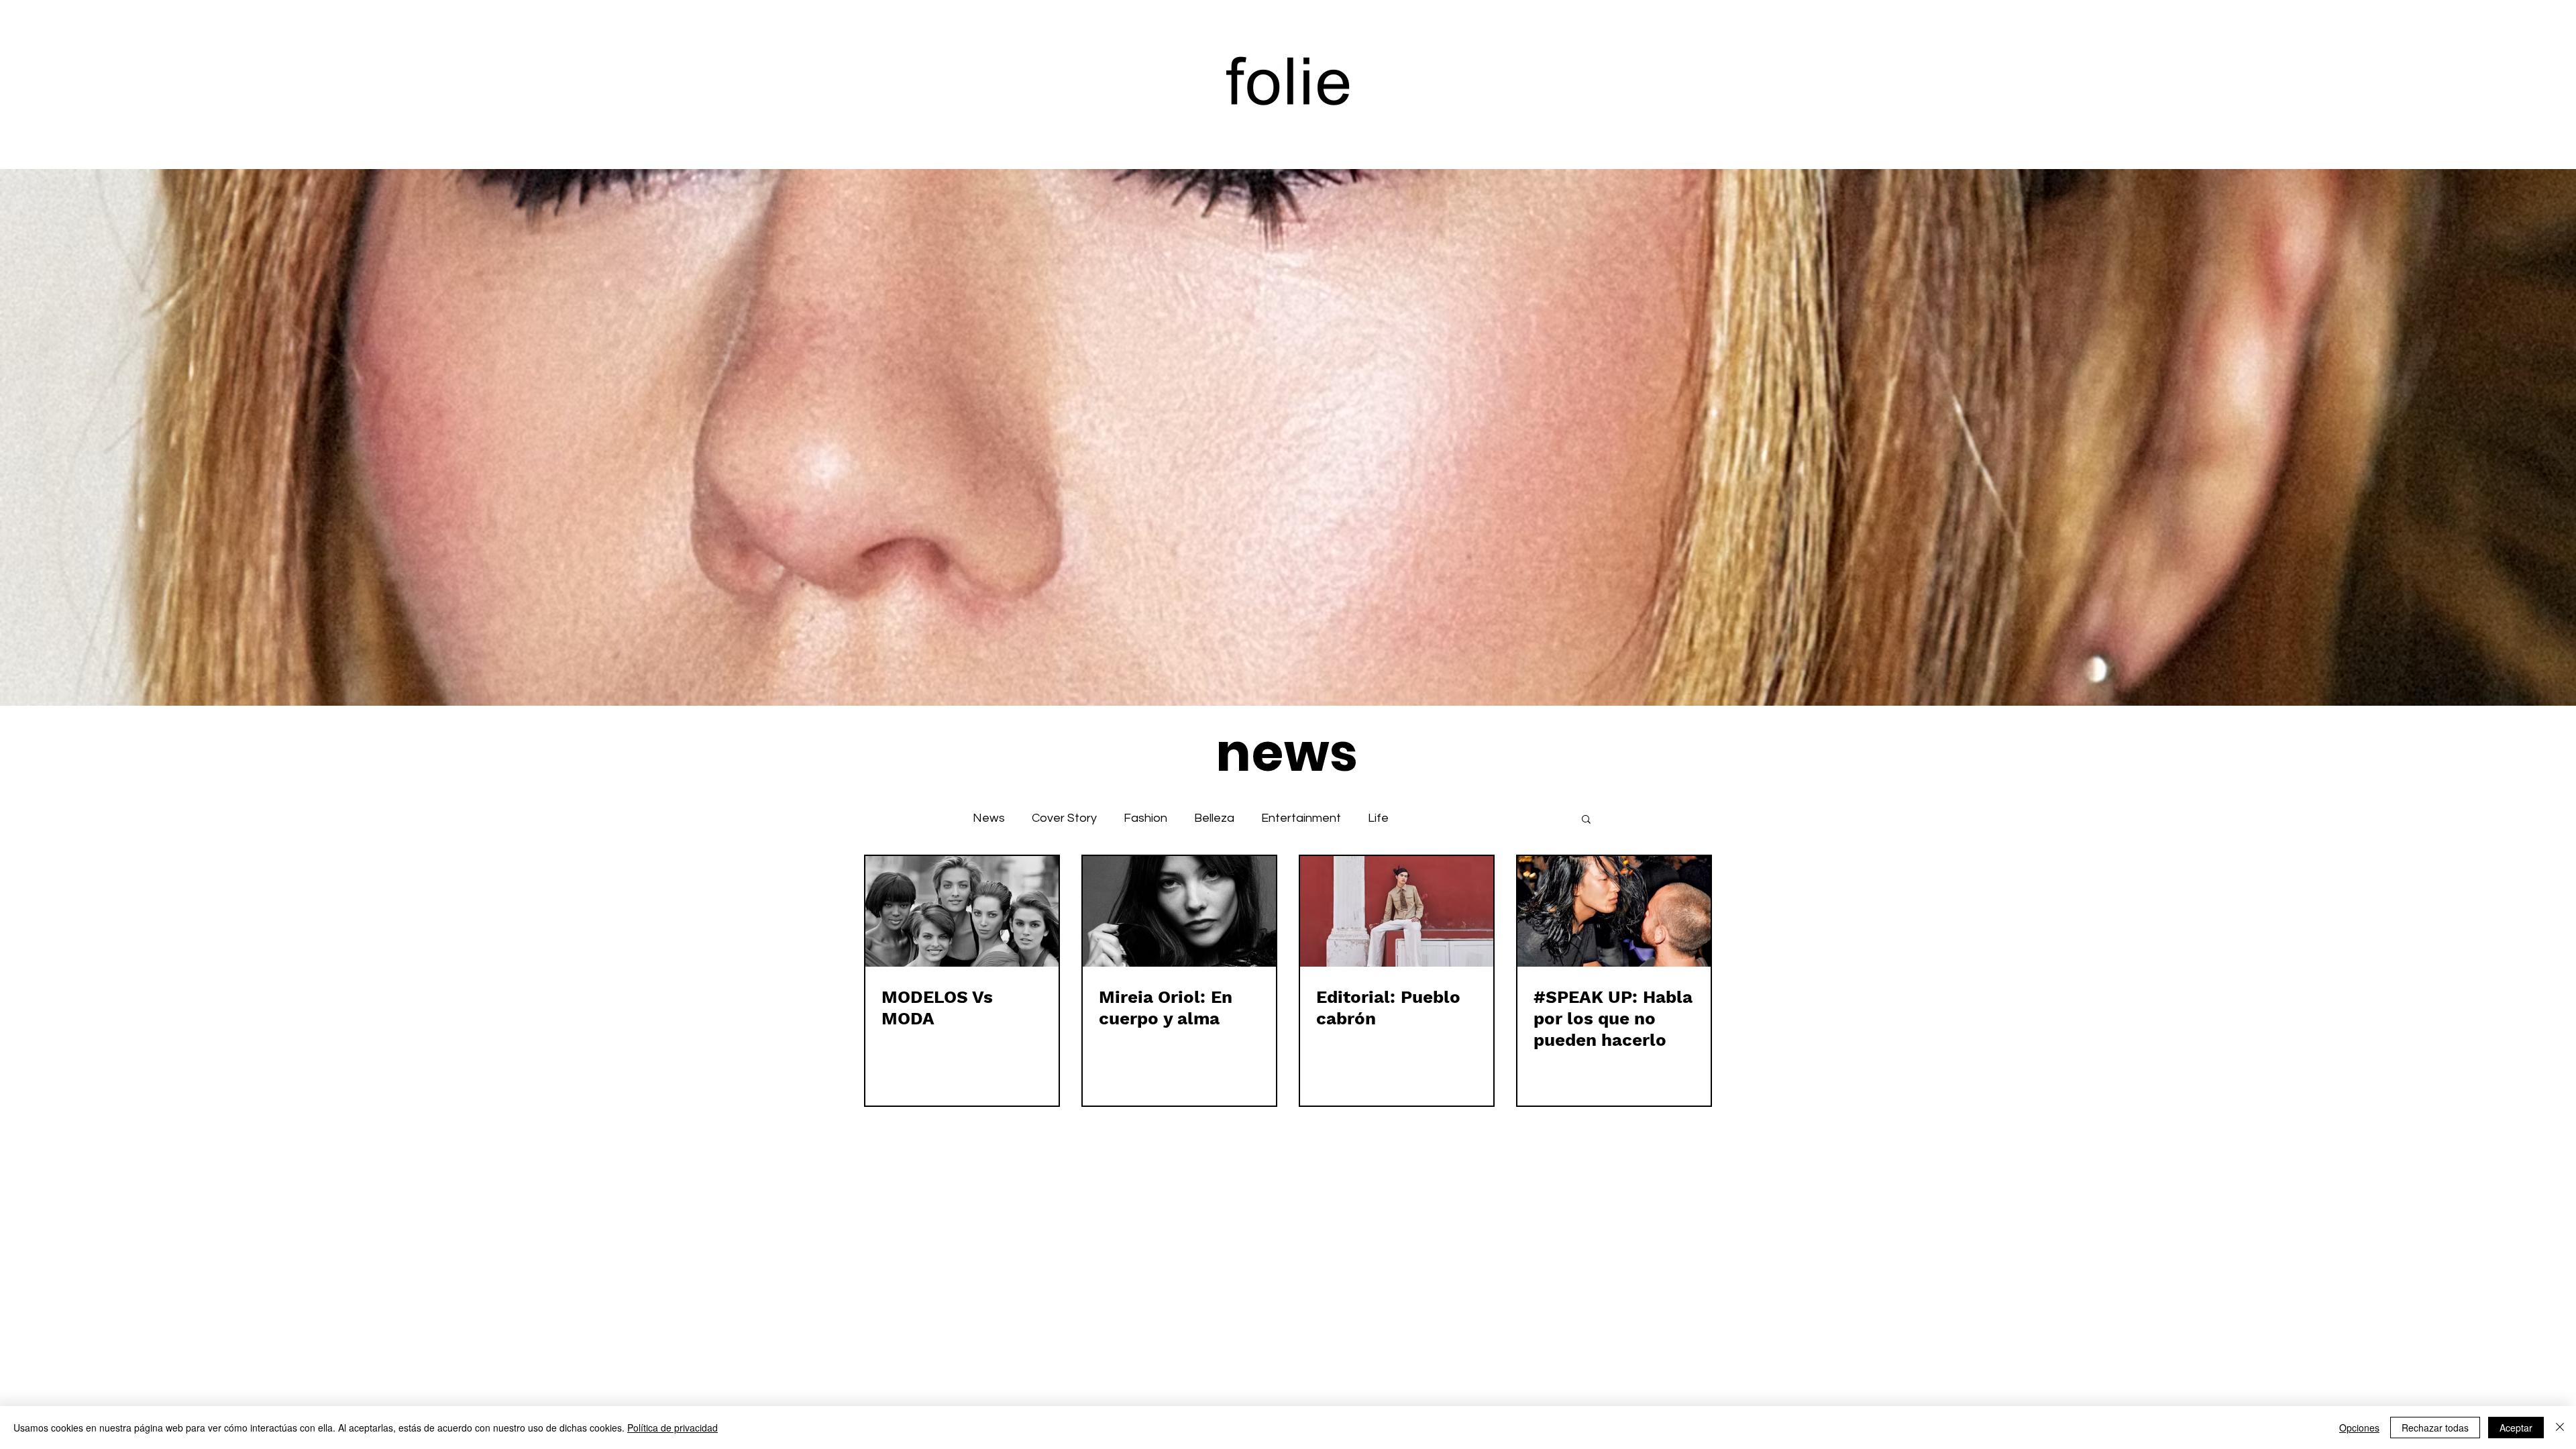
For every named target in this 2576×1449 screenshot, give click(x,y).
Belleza (1214, 818)
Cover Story (1064, 818)
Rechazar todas (2435, 1428)
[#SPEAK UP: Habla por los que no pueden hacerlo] (1614, 911)
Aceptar (2516, 1428)
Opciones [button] (2359, 1428)
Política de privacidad (673, 1428)
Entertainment (1301, 818)
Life (1378, 818)
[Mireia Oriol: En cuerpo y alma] (1179, 911)
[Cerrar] (2560, 1428)
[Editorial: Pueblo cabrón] (1397, 911)
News (989, 818)
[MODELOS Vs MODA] (962, 911)
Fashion (1145, 818)
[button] (1586, 820)
